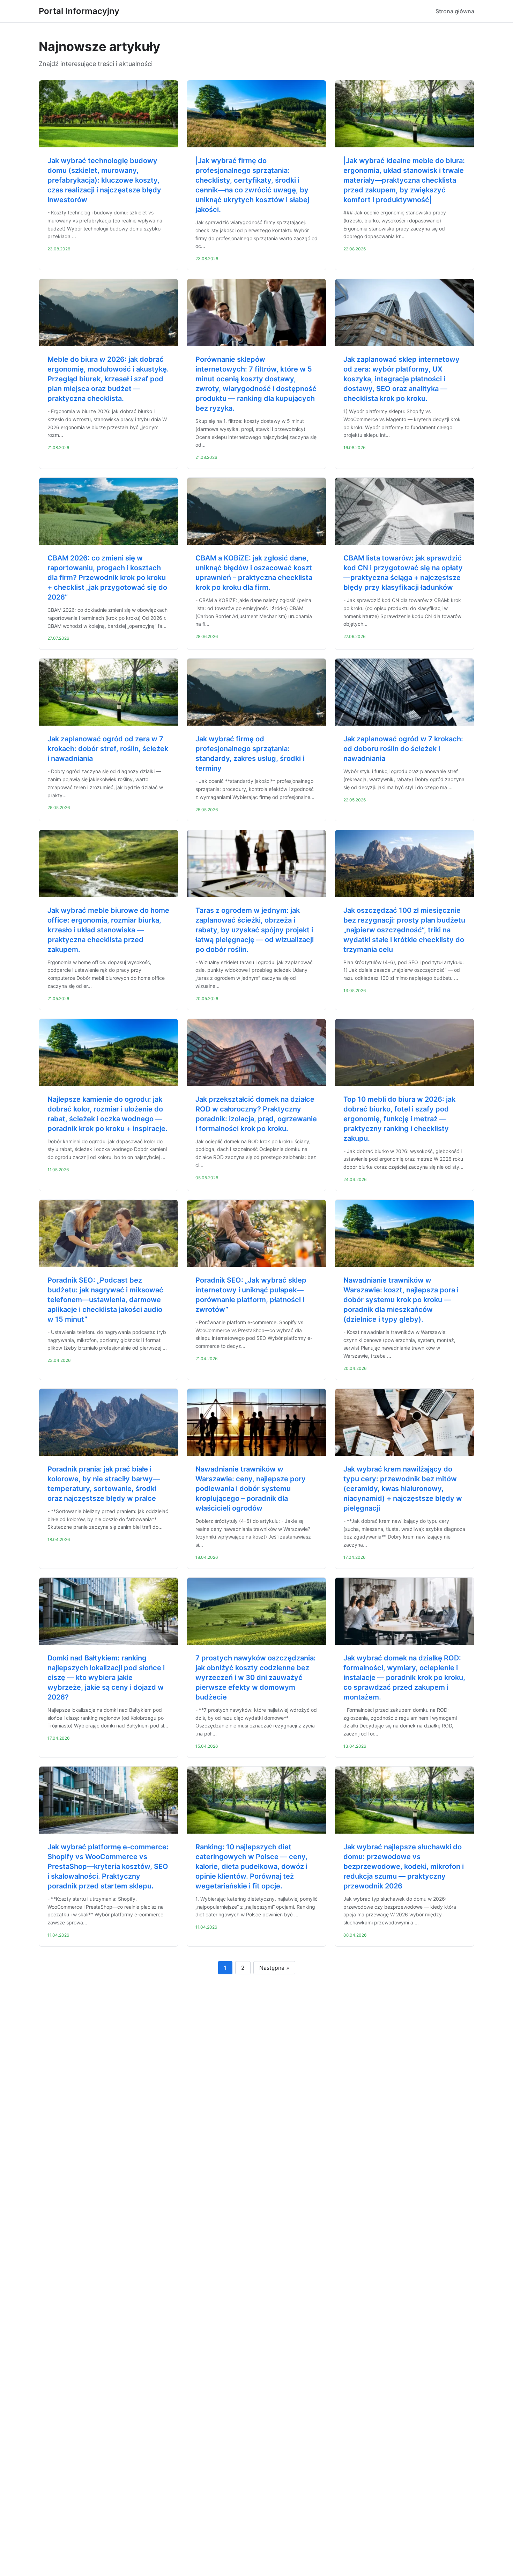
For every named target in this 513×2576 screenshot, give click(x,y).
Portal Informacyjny (79, 11)
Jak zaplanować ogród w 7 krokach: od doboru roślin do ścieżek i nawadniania (403, 749)
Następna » (274, 1968)
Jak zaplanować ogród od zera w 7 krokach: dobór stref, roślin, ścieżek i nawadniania (108, 749)
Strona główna (455, 11)
